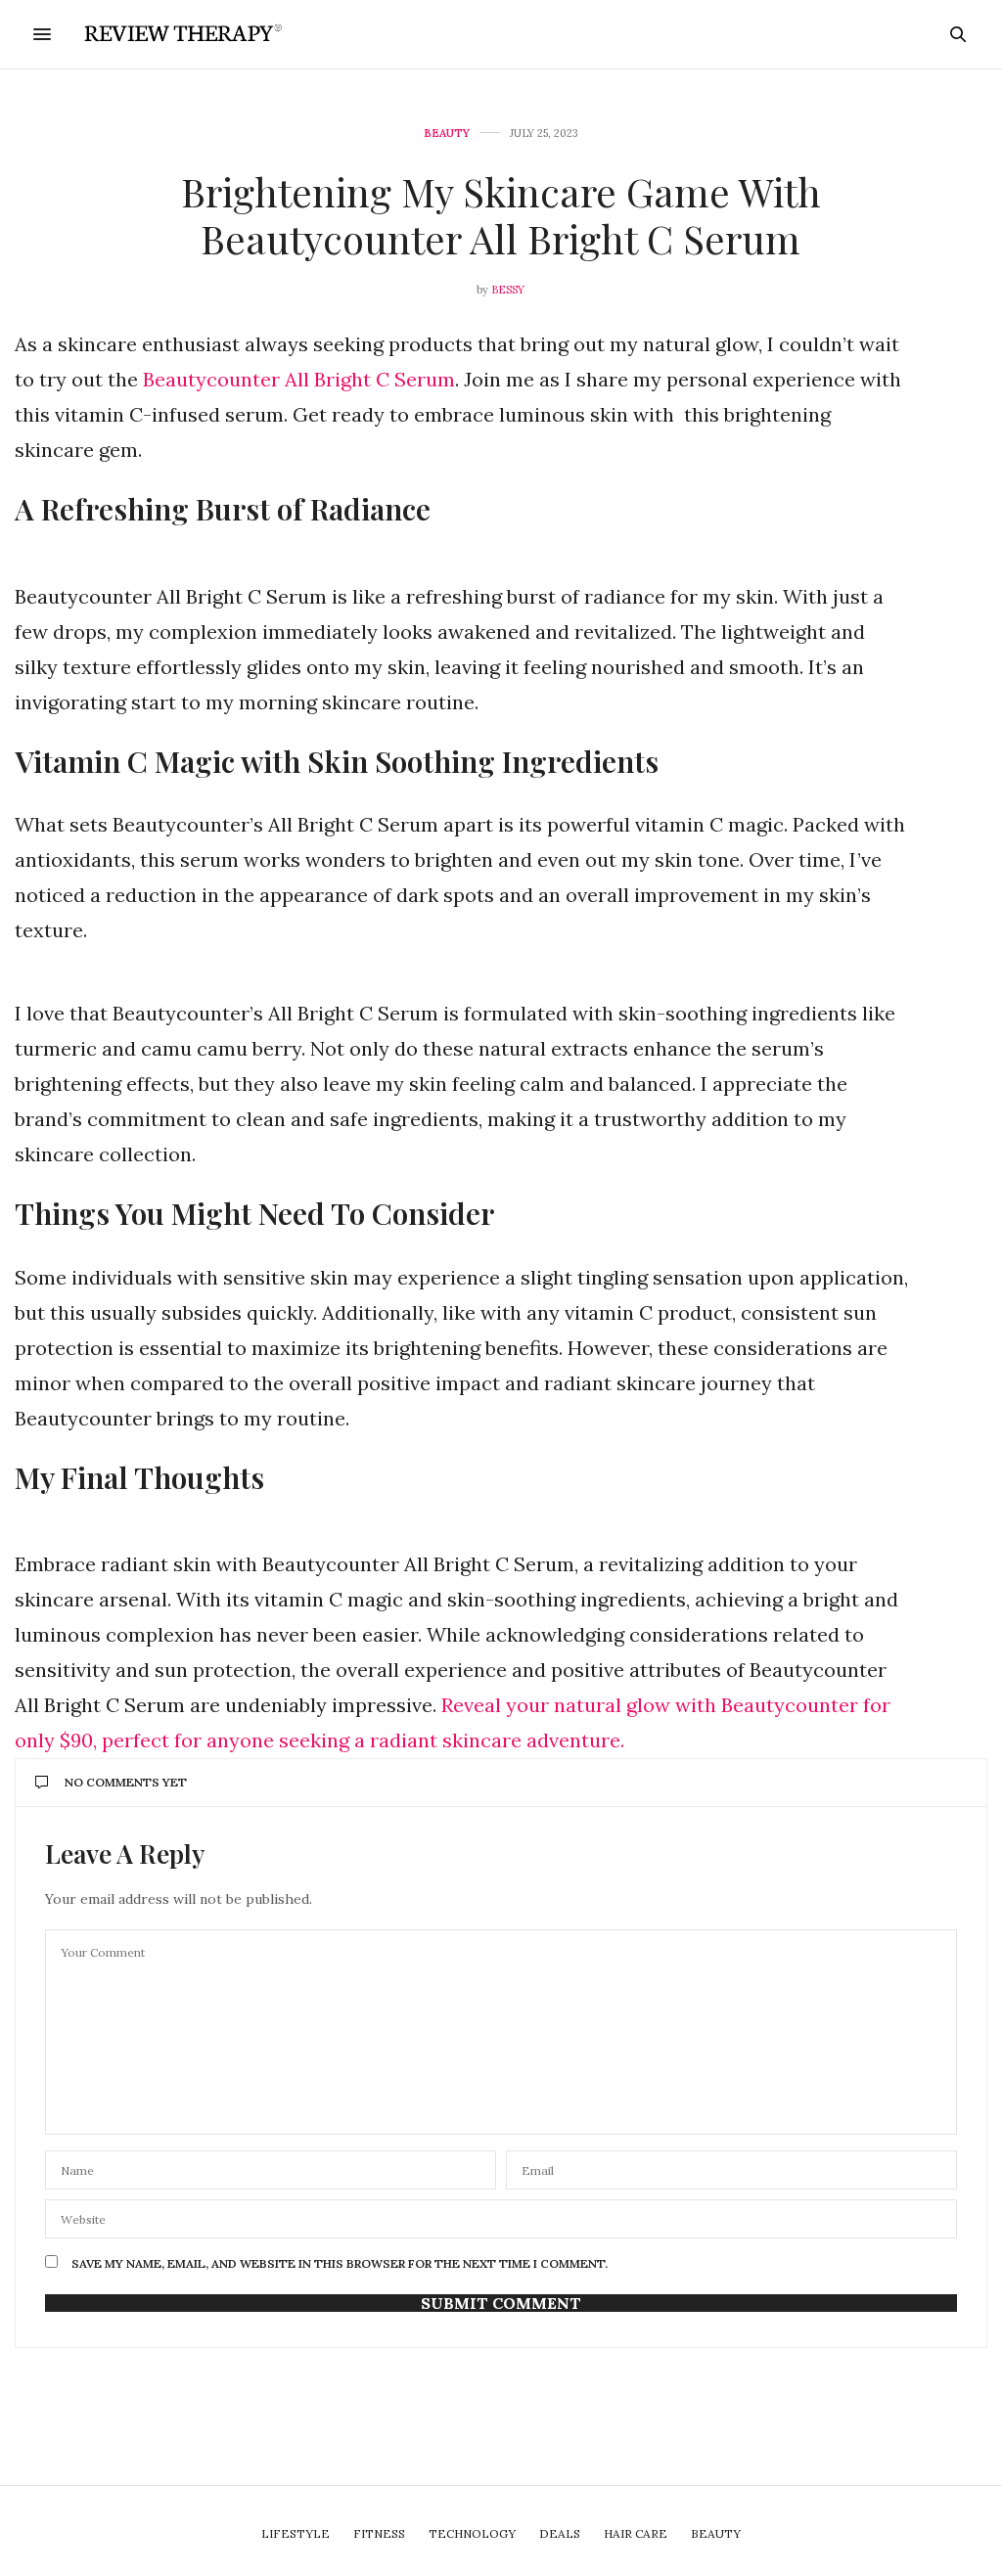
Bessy (508, 290)
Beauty (447, 134)
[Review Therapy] (180, 34)
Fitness (379, 2533)
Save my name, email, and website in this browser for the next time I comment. (340, 2264)
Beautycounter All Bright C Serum (299, 379)
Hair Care (636, 2533)
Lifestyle (296, 2533)
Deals (560, 2533)
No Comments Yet (126, 1782)
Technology (472, 2533)
